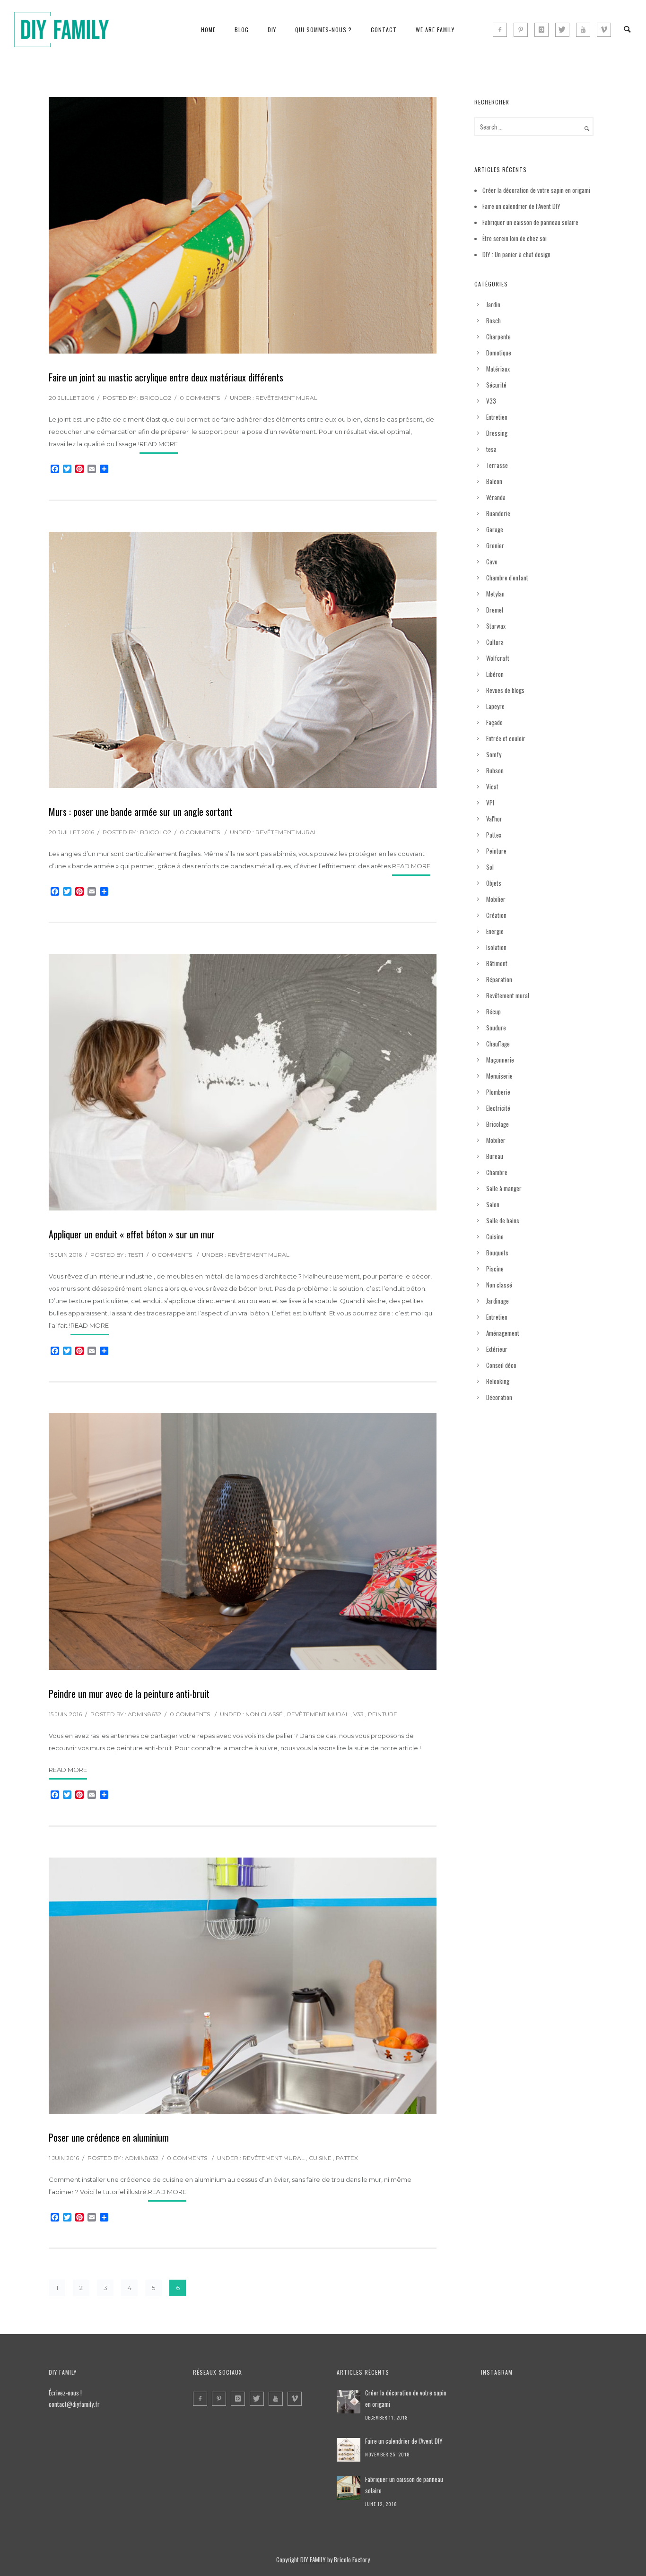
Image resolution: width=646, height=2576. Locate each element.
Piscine (495, 1269)
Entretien (497, 417)
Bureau (495, 1156)
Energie (495, 931)
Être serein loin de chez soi (515, 238)
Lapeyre (495, 706)
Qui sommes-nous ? (323, 30)
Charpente (498, 337)
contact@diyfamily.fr (74, 2404)
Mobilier (496, 899)
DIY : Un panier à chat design (516, 254)
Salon (493, 1204)
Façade (494, 722)
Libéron (495, 674)
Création (496, 915)
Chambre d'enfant (507, 578)
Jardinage (498, 1301)
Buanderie (498, 513)
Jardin (493, 304)
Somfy (494, 754)
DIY (272, 30)
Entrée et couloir (506, 738)
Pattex (347, 2158)
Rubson (495, 770)
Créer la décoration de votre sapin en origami (536, 190)
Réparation (499, 979)
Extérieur (497, 1349)
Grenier (495, 545)
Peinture (383, 1714)
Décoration (499, 1397)
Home (208, 30)
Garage (495, 529)
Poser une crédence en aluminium (109, 2137)
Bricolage (498, 1124)
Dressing (497, 433)
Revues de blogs (505, 690)
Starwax (496, 626)
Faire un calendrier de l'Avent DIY (404, 2441)
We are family (435, 30)
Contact (384, 30)
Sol (490, 867)
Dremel (495, 610)
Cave (492, 562)
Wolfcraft (498, 658)
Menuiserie (499, 1076)
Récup (493, 1011)
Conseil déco (501, 1365)
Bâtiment (497, 963)
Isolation (496, 947)
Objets (494, 883)
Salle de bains (503, 1220)
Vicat (492, 787)
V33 (358, 1714)
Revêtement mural (286, 398)
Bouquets (497, 1253)
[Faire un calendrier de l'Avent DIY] (349, 2450)
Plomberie (498, 1092)
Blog (242, 30)
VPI (490, 803)
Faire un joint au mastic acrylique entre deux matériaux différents (166, 377)
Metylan (495, 594)
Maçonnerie (500, 1060)
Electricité (498, 1108)
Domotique (499, 353)
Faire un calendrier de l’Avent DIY (521, 206)
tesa (491, 449)
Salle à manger (504, 1188)
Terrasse (497, 465)
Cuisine (320, 2158)
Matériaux (498, 369)
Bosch (493, 320)
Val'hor (494, 819)
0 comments (200, 398)
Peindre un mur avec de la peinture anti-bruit (129, 1694)
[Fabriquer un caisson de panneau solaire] (349, 2488)
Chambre (497, 1172)
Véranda (496, 497)
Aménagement (503, 1333)
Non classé (264, 1714)
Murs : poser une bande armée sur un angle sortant (140, 812)
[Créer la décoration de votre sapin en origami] (349, 2402)
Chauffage (498, 1044)
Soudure (496, 1028)
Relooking (498, 1381)
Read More (159, 444)
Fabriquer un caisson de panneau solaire (530, 222)
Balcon (494, 481)
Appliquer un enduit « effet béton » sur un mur (132, 1234)
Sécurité (496, 385)
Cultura (495, 642)
